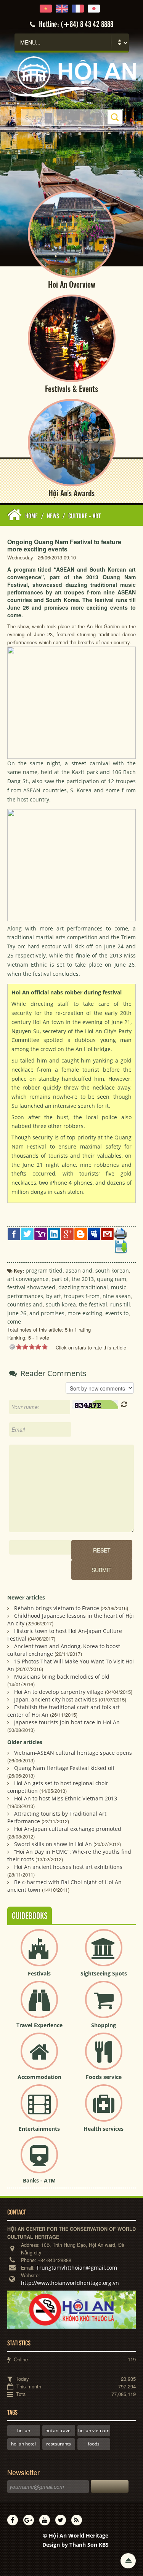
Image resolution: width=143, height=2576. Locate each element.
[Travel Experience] (39, 2006)
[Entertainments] (39, 2109)
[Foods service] (104, 2057)
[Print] (121, 1233)
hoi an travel (59, 2430)
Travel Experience (39, 2025)
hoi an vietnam (94, 2430)
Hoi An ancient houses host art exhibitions (68, 1867)
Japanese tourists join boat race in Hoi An (67, 1722)
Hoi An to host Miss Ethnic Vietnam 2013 (66, 1798)
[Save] (121, 1246)
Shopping (104, 2025)
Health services (104, 2129)
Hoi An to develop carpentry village (59, 1692)
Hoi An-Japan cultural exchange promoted (68, 1829)
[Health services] (104, 2109)
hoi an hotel (23, 2444)
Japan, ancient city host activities (56, 1699)
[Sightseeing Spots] (104, 1954)
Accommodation (39, 2077)
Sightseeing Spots (104, 1973)
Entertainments (39, 2129)
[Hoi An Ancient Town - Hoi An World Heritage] (71, 76)
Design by (76, 2545)
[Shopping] (104, 2006)
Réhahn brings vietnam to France (57, 1608)
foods (94, 2444)
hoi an (24, 2430)
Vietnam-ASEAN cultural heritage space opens (73, 1753)
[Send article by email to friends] (107, 1233)
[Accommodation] (39, 2057)
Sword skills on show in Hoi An (53, 1844)
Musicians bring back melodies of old (62, 1677)
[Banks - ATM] (39, 2161)
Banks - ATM (39, 2180)
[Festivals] (39, 1954)
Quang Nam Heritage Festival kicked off (64, 1768)
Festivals (39, 1973)
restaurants (59, 2444)
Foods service (104, 2077)
